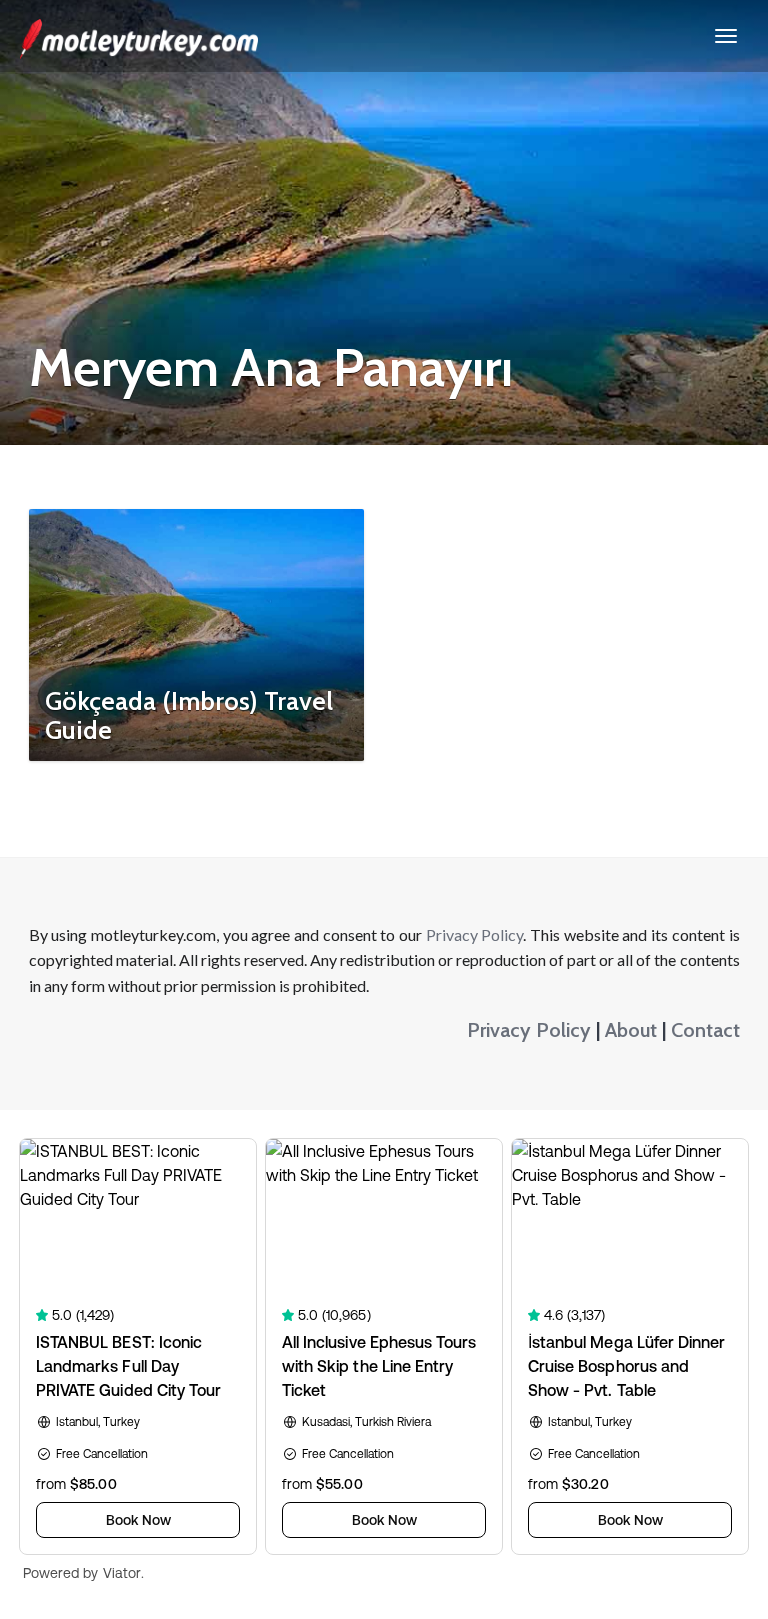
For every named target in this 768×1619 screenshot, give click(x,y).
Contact (705, 1030)
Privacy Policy (475, 934)
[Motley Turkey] (139, 36)
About (631, 1030)
